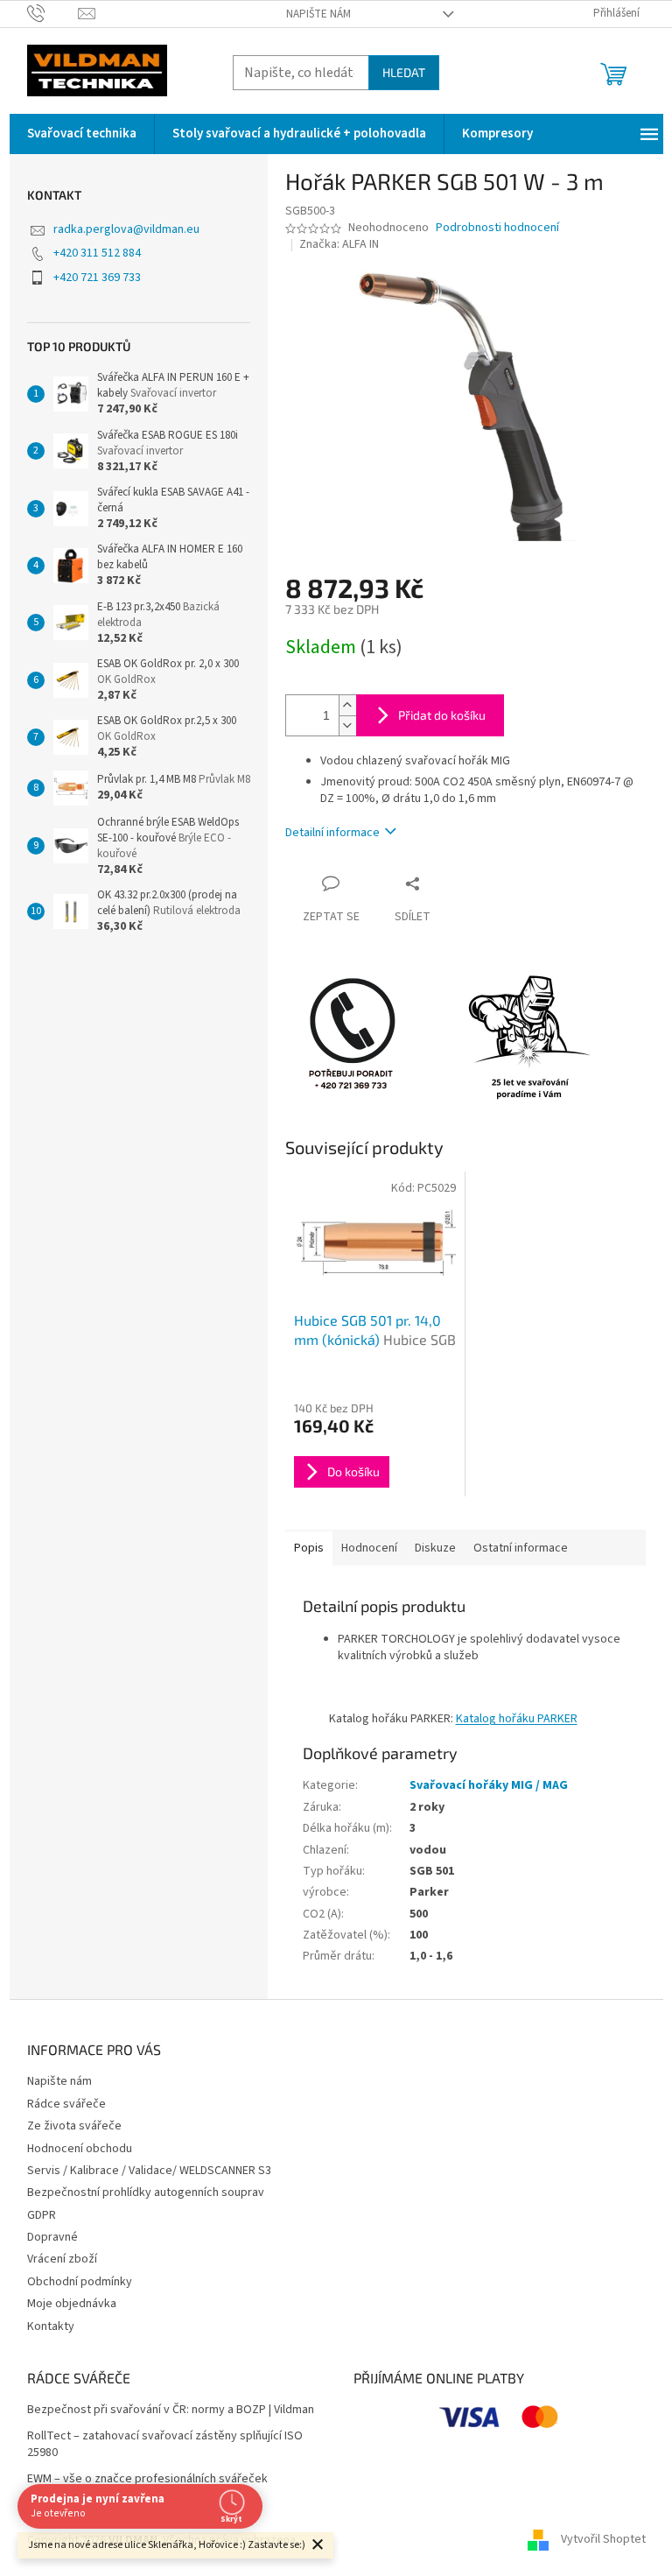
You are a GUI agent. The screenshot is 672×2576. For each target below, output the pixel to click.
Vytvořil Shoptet (603, 2540)
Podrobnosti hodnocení (497, 228)
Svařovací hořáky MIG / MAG (489, 1785)
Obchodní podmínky (80, 2282)
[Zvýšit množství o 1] (347, 705)
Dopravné (52, 2237)
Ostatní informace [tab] (521, 1548)
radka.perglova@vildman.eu (126, 229)
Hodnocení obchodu (80, 2149)
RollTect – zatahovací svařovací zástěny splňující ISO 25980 (165, 2445)
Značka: (339, 244)
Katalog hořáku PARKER (517, 1719)
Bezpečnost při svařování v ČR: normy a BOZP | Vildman (171, 2410)
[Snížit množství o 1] (347, 725)
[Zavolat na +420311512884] (53, 13)
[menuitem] (82, 134)
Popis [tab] (309, 1548)
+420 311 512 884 (97, 253)
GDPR (42, 2215)
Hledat (404, 72)
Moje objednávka (72, 2304)
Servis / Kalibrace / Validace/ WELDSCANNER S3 (149, 2171)
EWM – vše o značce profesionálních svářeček (147, 2479)
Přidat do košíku (442, 715)
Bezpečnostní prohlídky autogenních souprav (146, 2192)
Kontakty (51, 2326)
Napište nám (318, 14)
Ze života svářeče (74, 2126)
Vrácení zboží (62, 2259)
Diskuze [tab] (435, 1548)
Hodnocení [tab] (369, 1548)
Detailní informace (332, 833)
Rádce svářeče (66, 2104)
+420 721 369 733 (97, 278)
